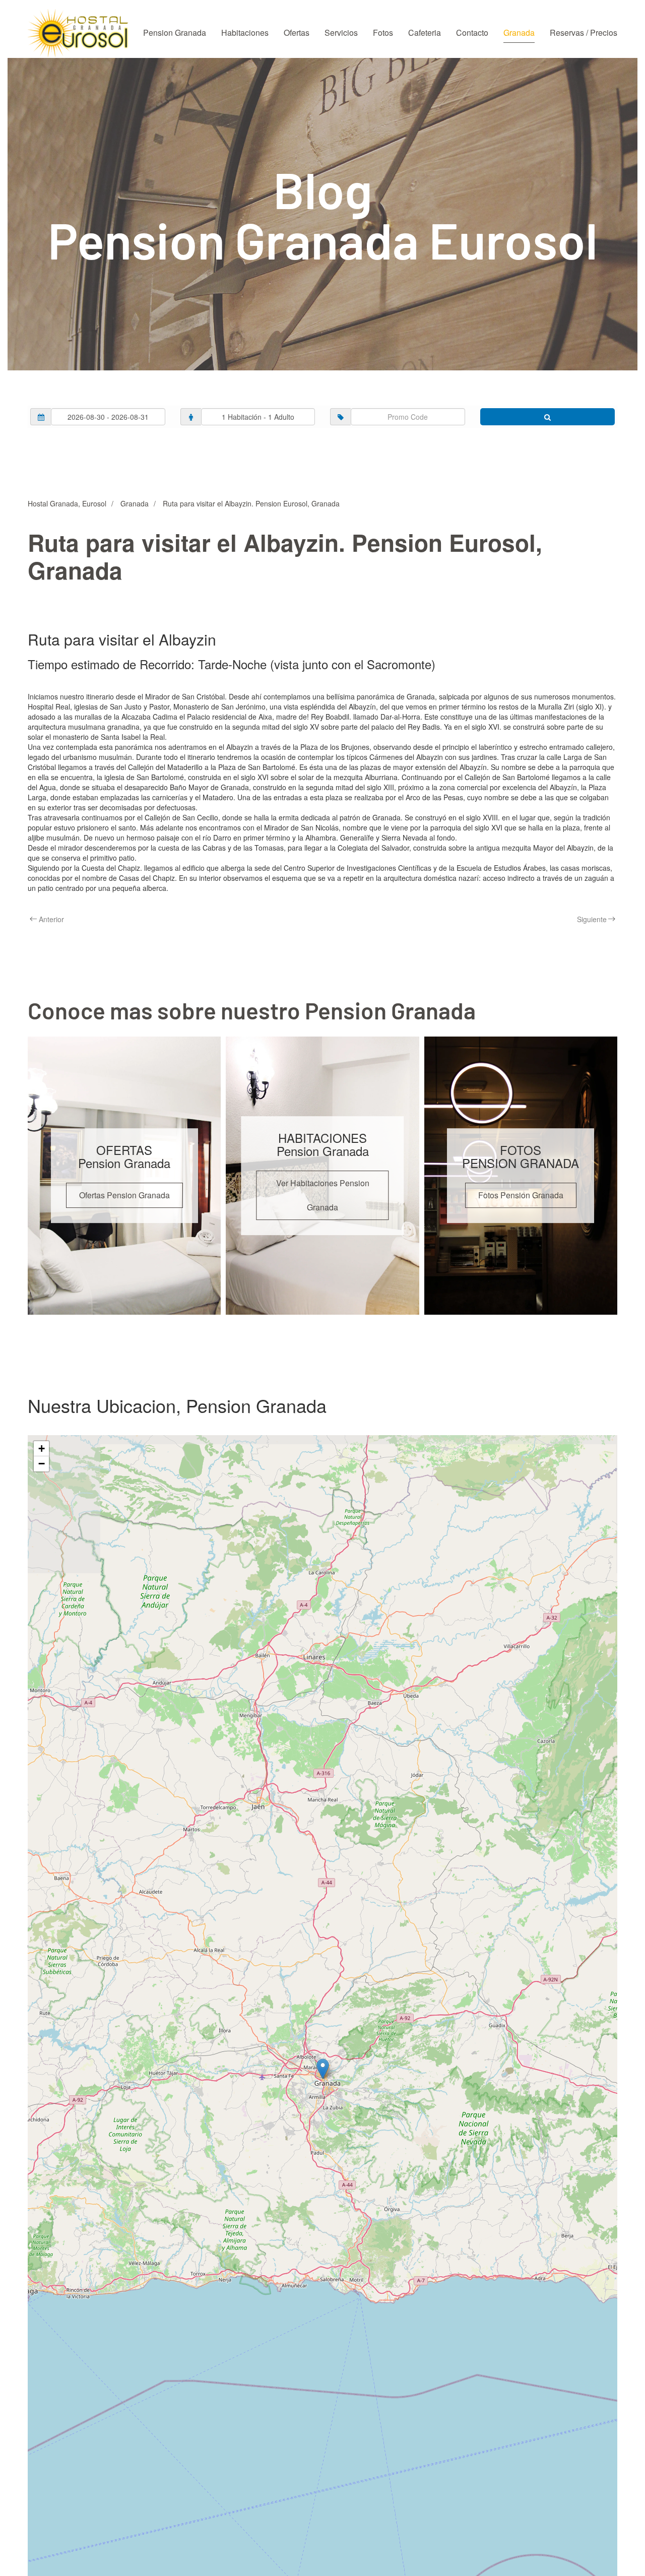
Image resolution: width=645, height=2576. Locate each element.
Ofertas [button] (297, 33)
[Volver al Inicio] (78, 33)
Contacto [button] (472, 33)
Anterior (51, 919)
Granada (519, 33)
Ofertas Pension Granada (124, 1195)
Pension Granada (175, 33)
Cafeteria (425, 33)
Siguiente (592, 919)
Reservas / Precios (584, 33)
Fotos (383, 33)
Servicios (341, 33)
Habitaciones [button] (245, 33)
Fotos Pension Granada (521, 1195)
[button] (323, 2069)
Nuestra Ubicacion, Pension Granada (177, 1405)
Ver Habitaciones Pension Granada (323, 1195)
